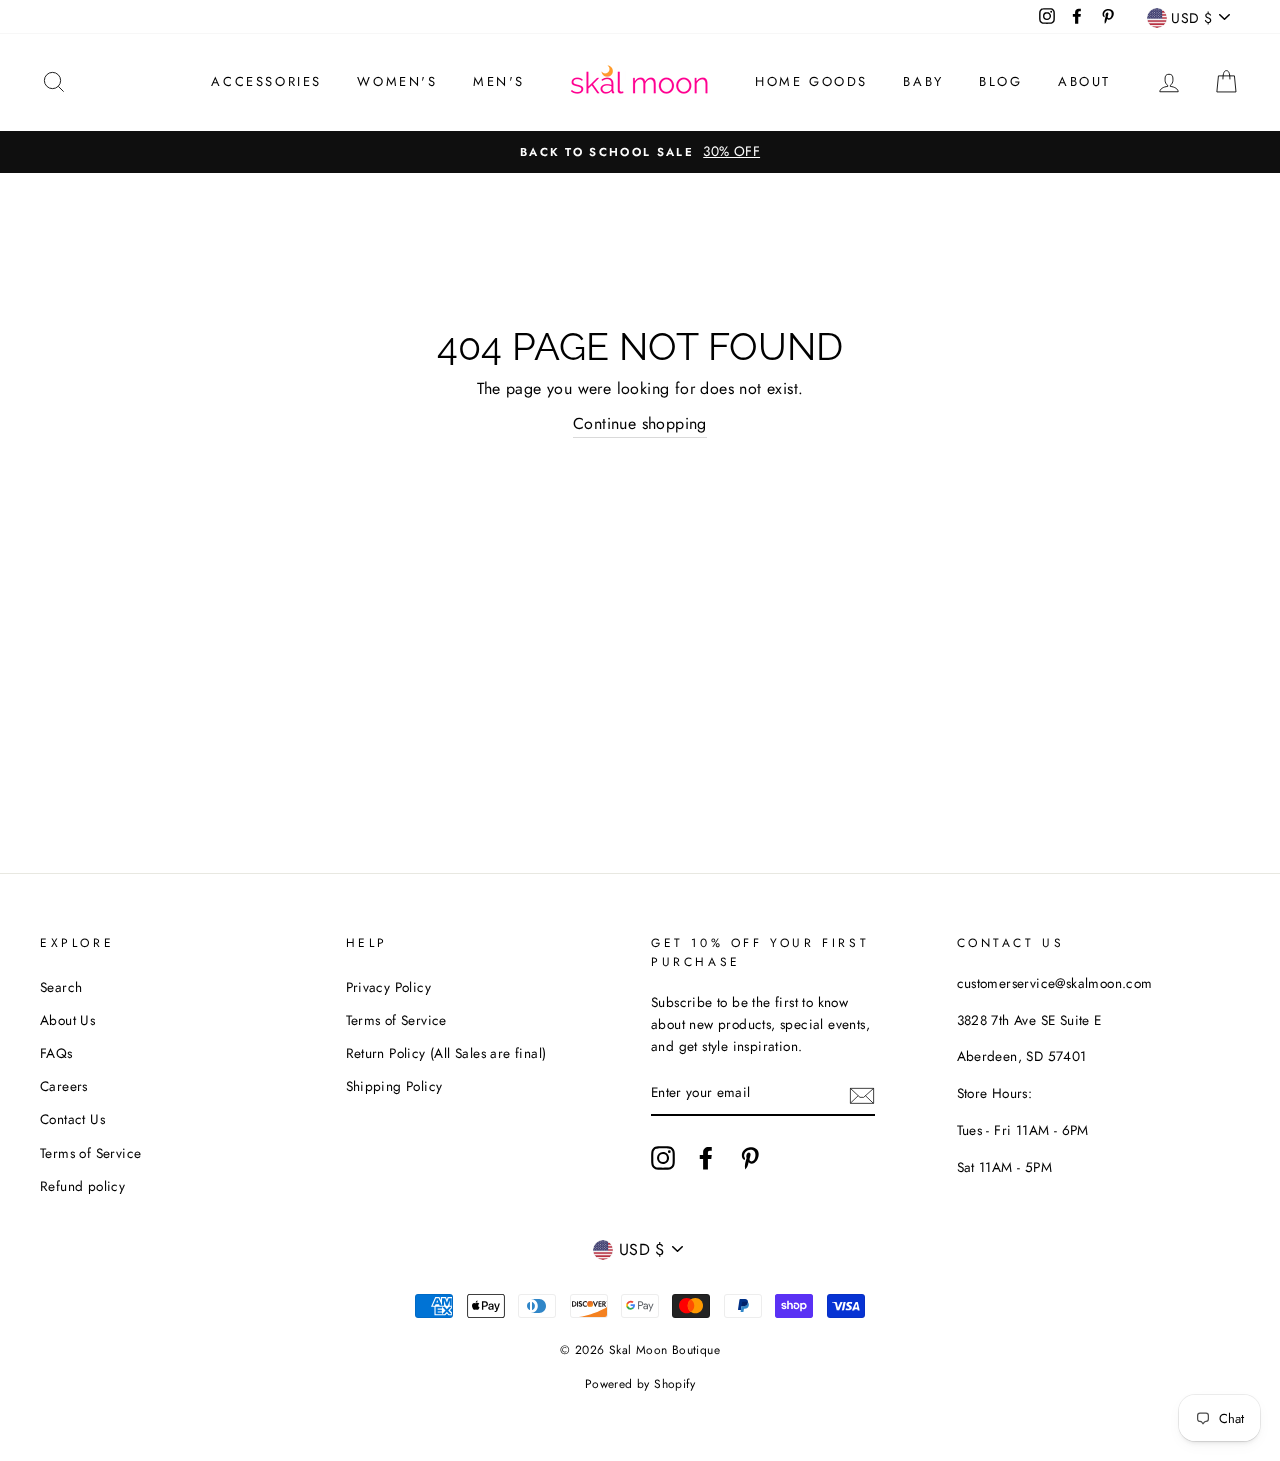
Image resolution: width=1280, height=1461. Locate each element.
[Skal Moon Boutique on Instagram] (663, 1158)
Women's (397, 81)
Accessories (266, 81)
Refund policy (82, 1186)
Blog (1000, 81)
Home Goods (811, 81)
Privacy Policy (389, 987)
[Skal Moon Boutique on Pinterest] (750, 1158)
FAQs (56, 1053)
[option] (640, 152)
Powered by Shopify (640, 1384)
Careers (64, 1086)
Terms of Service (90, 1153)
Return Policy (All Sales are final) (446, 1053)
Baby (923, 81)
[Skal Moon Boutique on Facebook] (706, 1158)
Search (61, 987)
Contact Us (72, 1119)
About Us (67, 1020)
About (1084, 81)
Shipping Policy (394, 1086)
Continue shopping (640, 423)
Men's (499, 81)
